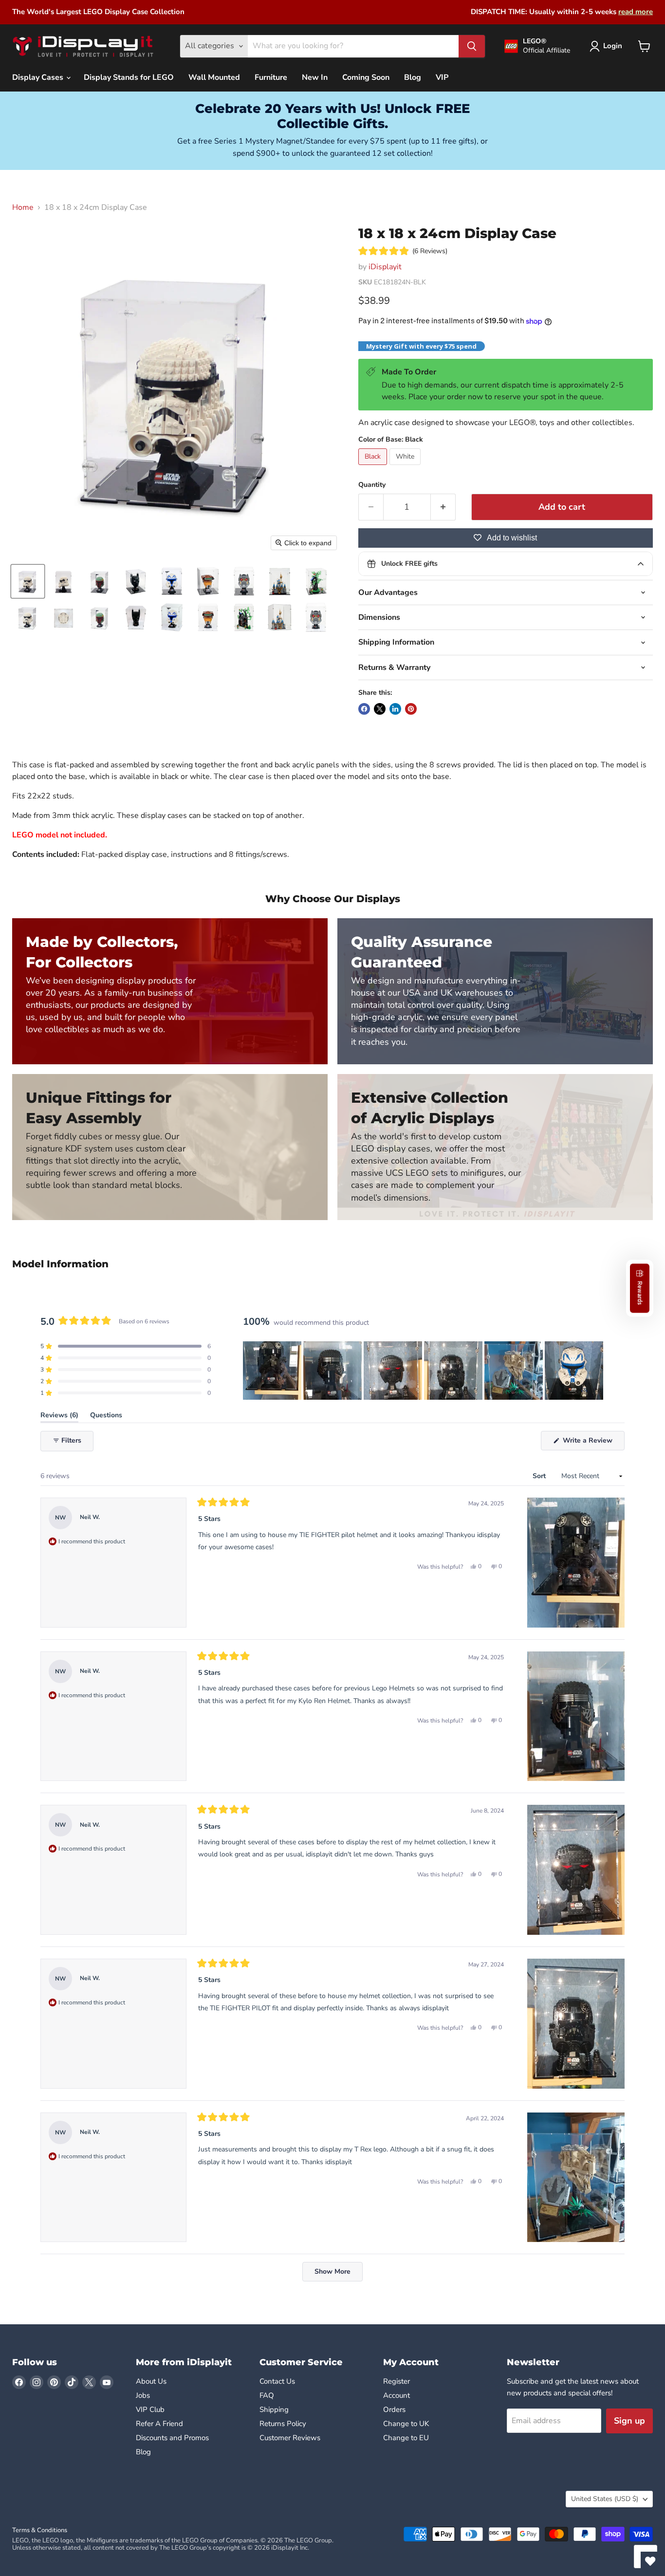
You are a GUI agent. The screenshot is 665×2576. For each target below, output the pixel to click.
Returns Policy (283, 2424)
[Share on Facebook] (364, 709)
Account (397, 2395)
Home (23, 207)
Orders (394, 2409)
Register (397, 2381)
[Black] (374, 467)
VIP (442, 77)
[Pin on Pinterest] (411, 709)
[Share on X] (380, 709)
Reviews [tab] (59, 1417)
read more (636, 12)
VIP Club (150, 2409)
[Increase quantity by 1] (443, 507)
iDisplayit (385, 267)
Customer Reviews (290, 2438)
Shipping (274, 2409)
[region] (424, 1371)
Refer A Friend (159, 2424)
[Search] (472, 46)
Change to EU (407, 2438)
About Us (151, 2381)
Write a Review (593, 1443)
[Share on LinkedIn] (395, 709)
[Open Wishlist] (650, 2561)
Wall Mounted (214, 77)
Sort (540, 1476)
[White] (406, 467)
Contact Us (277, 2381)
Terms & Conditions (40, 2530)
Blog (413, 77)
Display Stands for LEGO (129, 77)
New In (315, 77)
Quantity (372, 485)
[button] (28, 581)
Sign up (629, 2421)
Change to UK (407, 2424)
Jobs (143, 2395)
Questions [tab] (106, 1417)
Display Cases (39, 77)
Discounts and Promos (172, 2438)
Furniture (271, 77)
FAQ (267, 2395)
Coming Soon (366, 77)
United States (605, 2499)
